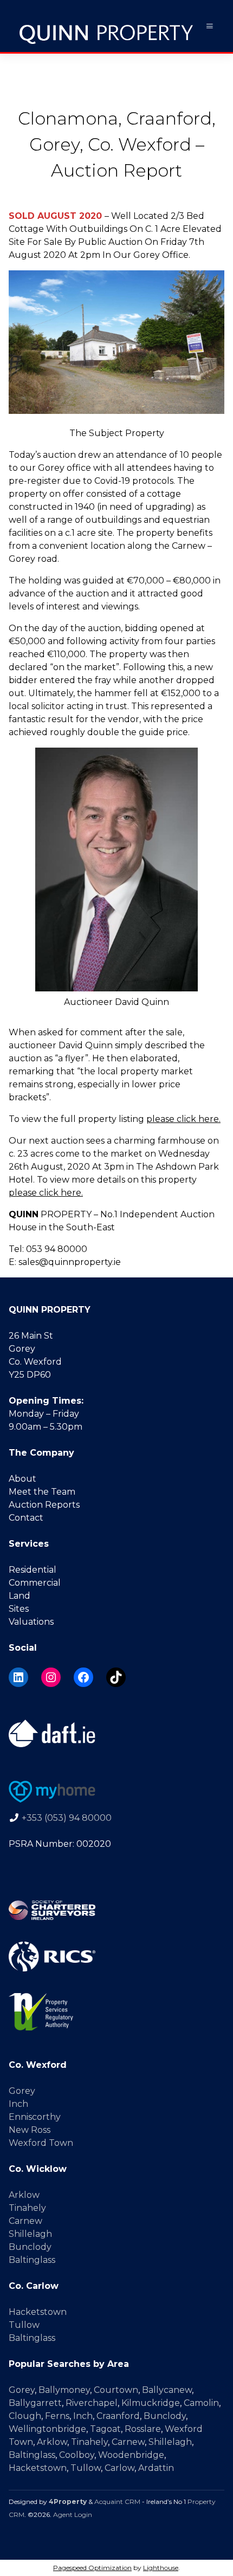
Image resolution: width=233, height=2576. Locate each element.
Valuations (31, 1622)
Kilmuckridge (151, 2403)
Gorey (22, 2091)
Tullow (24, 2325)
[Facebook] (83, 1677)
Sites (19, 1609)
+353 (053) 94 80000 (67, 1818)
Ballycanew (167, 2390)
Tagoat (105, 2429)
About (22, 1479)
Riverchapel (92, 2403)
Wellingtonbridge (47, 2429)
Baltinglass (32, 2260)
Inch (18, 2104)
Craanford (118, 2416)
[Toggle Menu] (210, 26)
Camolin (201, 2403)
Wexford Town (41, 2143)
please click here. (183, 1119)
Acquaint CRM (117, 2502)
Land (20, 1596)
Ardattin (156, 2468)
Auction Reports (44, 1505)
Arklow (24, 2195)
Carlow (119, 2468)
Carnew (25, 2221)
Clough (25, 2416)
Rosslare (143, 2429)
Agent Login (73, 2515)
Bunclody (30, 2247)
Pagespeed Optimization (92, 2568)
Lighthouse (161, 2568)
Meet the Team (42, 1492)
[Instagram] (51, 1677)
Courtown (116, 2390)
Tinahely (27, 2208)
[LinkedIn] (18, 1677)
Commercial (35, 1583)
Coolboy (77, 2455)
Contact (26, 1518)
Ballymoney (64, 2390)
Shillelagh (30, 2234)
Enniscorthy (35, 2117)
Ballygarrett (35, 2403)
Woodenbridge (131, 2455)
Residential (33, 1570)
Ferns (57, 2416)
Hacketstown (38, 2312)
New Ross (30, 2130)
